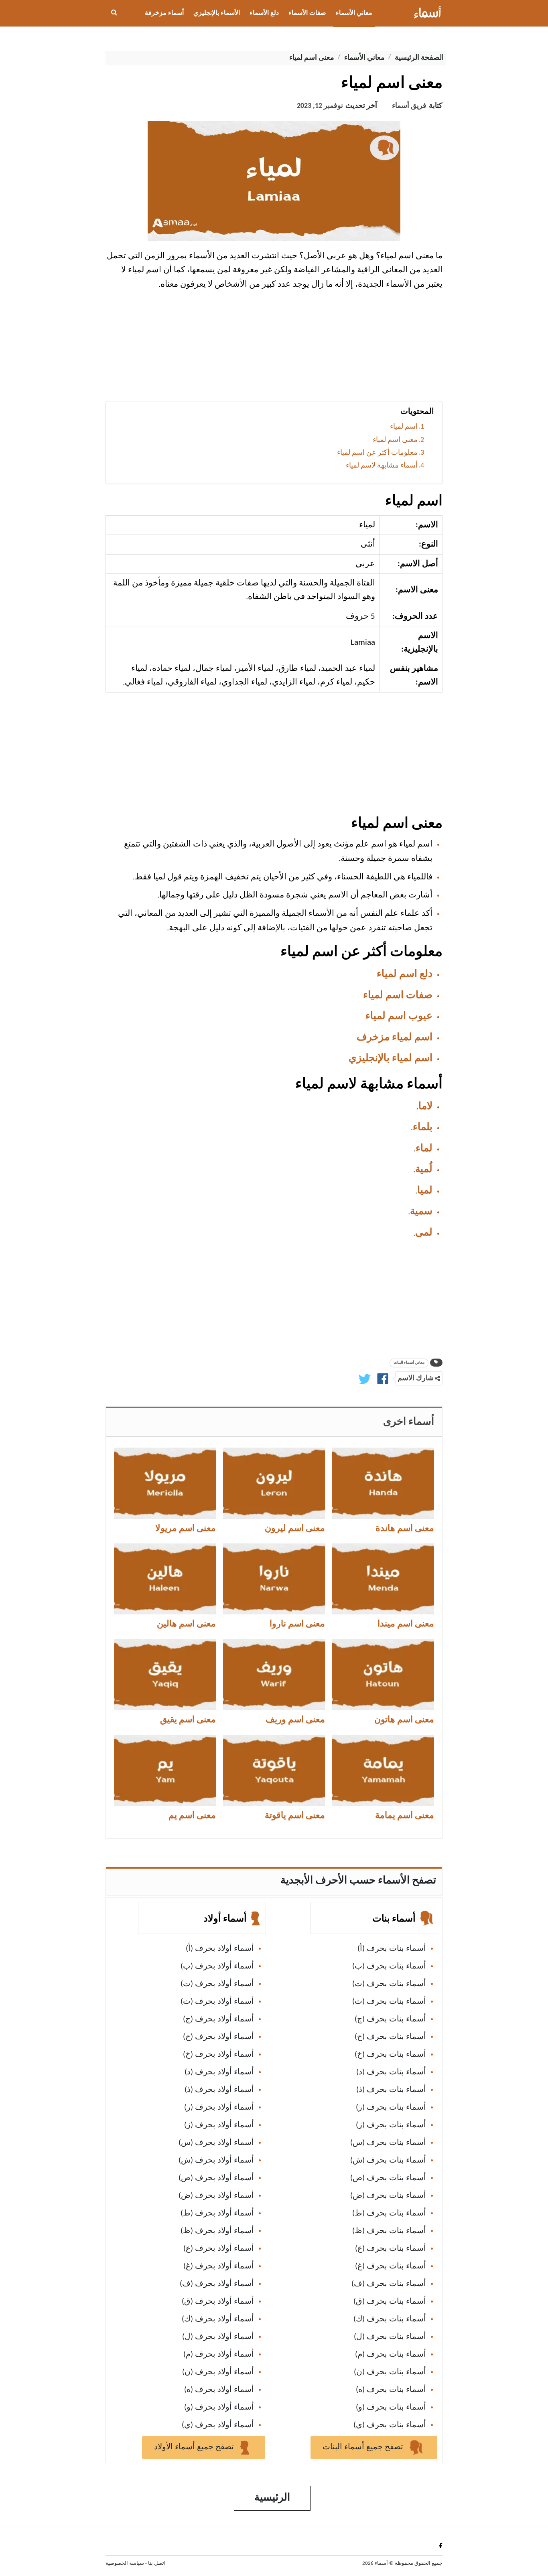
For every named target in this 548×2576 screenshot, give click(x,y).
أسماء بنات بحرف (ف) (389, 2284)
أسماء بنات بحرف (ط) (389, 2213)
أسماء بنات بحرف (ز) (391, 2125)
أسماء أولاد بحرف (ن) (218, 2372)
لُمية (424, 1170)
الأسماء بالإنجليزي (217, 13)
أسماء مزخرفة (164, 13)
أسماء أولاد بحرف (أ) (220, 1949)
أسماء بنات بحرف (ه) (391, 2390)
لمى (424, 1233)
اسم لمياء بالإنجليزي (391, 1058)
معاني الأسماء (354, 13)
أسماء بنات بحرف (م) (391, 2355)
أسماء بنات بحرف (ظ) (389, 2231)
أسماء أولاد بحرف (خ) (218, 2055)
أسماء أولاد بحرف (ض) (216, 2196)
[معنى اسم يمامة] (383, 1770)
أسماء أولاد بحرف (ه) (219, 2390)
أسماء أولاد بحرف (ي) (218, 2425)
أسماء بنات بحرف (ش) (388, 2161)
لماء (424, 1149)
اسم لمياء (404, 427)
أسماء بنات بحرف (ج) (390, 2019)
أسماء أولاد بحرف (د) (219, 2072)
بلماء (423, 1127)
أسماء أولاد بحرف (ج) (218, 2019)
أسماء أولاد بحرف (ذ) (219, 2090)
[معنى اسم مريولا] (165, 1483)
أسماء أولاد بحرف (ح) (218, 2037)
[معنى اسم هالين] (165, 1579)
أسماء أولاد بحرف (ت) (217, 1984)
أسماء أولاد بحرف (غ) (219, 2266)
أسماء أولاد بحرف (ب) (217, 1966)
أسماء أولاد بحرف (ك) (218, 2319)
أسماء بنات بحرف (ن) (390, 2372)
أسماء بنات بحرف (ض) (388, 2196)
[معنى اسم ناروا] (274, 1579)
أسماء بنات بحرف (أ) (392, 1949)
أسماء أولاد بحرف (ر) (219, 2108)
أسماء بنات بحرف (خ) (390, 2055)
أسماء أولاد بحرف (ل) (218, 2337)
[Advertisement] (274, 349)
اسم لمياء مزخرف (395, 1038)
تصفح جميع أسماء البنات (364, 2447)
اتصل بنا (157, 2563)
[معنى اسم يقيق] (165, 1675)
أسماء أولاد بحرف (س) (216, 2143)
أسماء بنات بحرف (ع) (391, 2249)
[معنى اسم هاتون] (383, 1675)
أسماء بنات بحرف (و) (391, 2408)
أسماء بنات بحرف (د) (391, 2072)
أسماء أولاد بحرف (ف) (217, 2284)
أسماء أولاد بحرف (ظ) (217, 2231)
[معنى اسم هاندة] (383, 1483)
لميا (425, 1191)
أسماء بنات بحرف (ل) (390, 2337)
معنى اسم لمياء (395, 440)
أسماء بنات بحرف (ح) (390, 2037)
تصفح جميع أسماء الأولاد (195, 2447)
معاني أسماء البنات (409, 1363)
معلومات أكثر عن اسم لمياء (377, 453)
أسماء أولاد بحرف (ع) (219, 2249)
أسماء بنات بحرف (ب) (389, 1966)
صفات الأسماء (307, 13)
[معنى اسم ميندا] (383, 1579)
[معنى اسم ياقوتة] (274, 1770)
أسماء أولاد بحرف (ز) (219, 2125)
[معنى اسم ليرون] (274, 1483)
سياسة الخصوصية (125, 2563)
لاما (425, 1107)
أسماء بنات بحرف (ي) (390, 2425)
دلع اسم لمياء (405, 974)
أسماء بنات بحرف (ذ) (391, 2090)
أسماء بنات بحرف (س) (388, 2143)
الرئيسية (272, 2498)
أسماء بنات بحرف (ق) (390, 2302)
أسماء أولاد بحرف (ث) (217, 2002)
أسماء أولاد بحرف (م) (219, 2355)
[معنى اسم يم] (165, 1770)
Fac (439, 2545)
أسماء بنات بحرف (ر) (391, 2108)
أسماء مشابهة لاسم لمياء (382, 466)
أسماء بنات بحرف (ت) (389, 1984)
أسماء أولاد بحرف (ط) (217, 2213)
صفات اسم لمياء (398, 995)
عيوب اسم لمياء (399, 1016)
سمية (421, 1212)
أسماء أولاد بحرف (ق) (218, 2302)
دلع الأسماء (264, 13)
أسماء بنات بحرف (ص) (388, 2178)
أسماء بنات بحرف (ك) (390, 2319)
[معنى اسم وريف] (274, 1675)
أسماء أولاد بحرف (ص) (216, 2178)
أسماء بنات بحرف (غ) (391, 2266)
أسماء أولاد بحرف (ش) (216, 2161)
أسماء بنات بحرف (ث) (389, 2002)
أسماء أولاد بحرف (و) (219, 2408)
